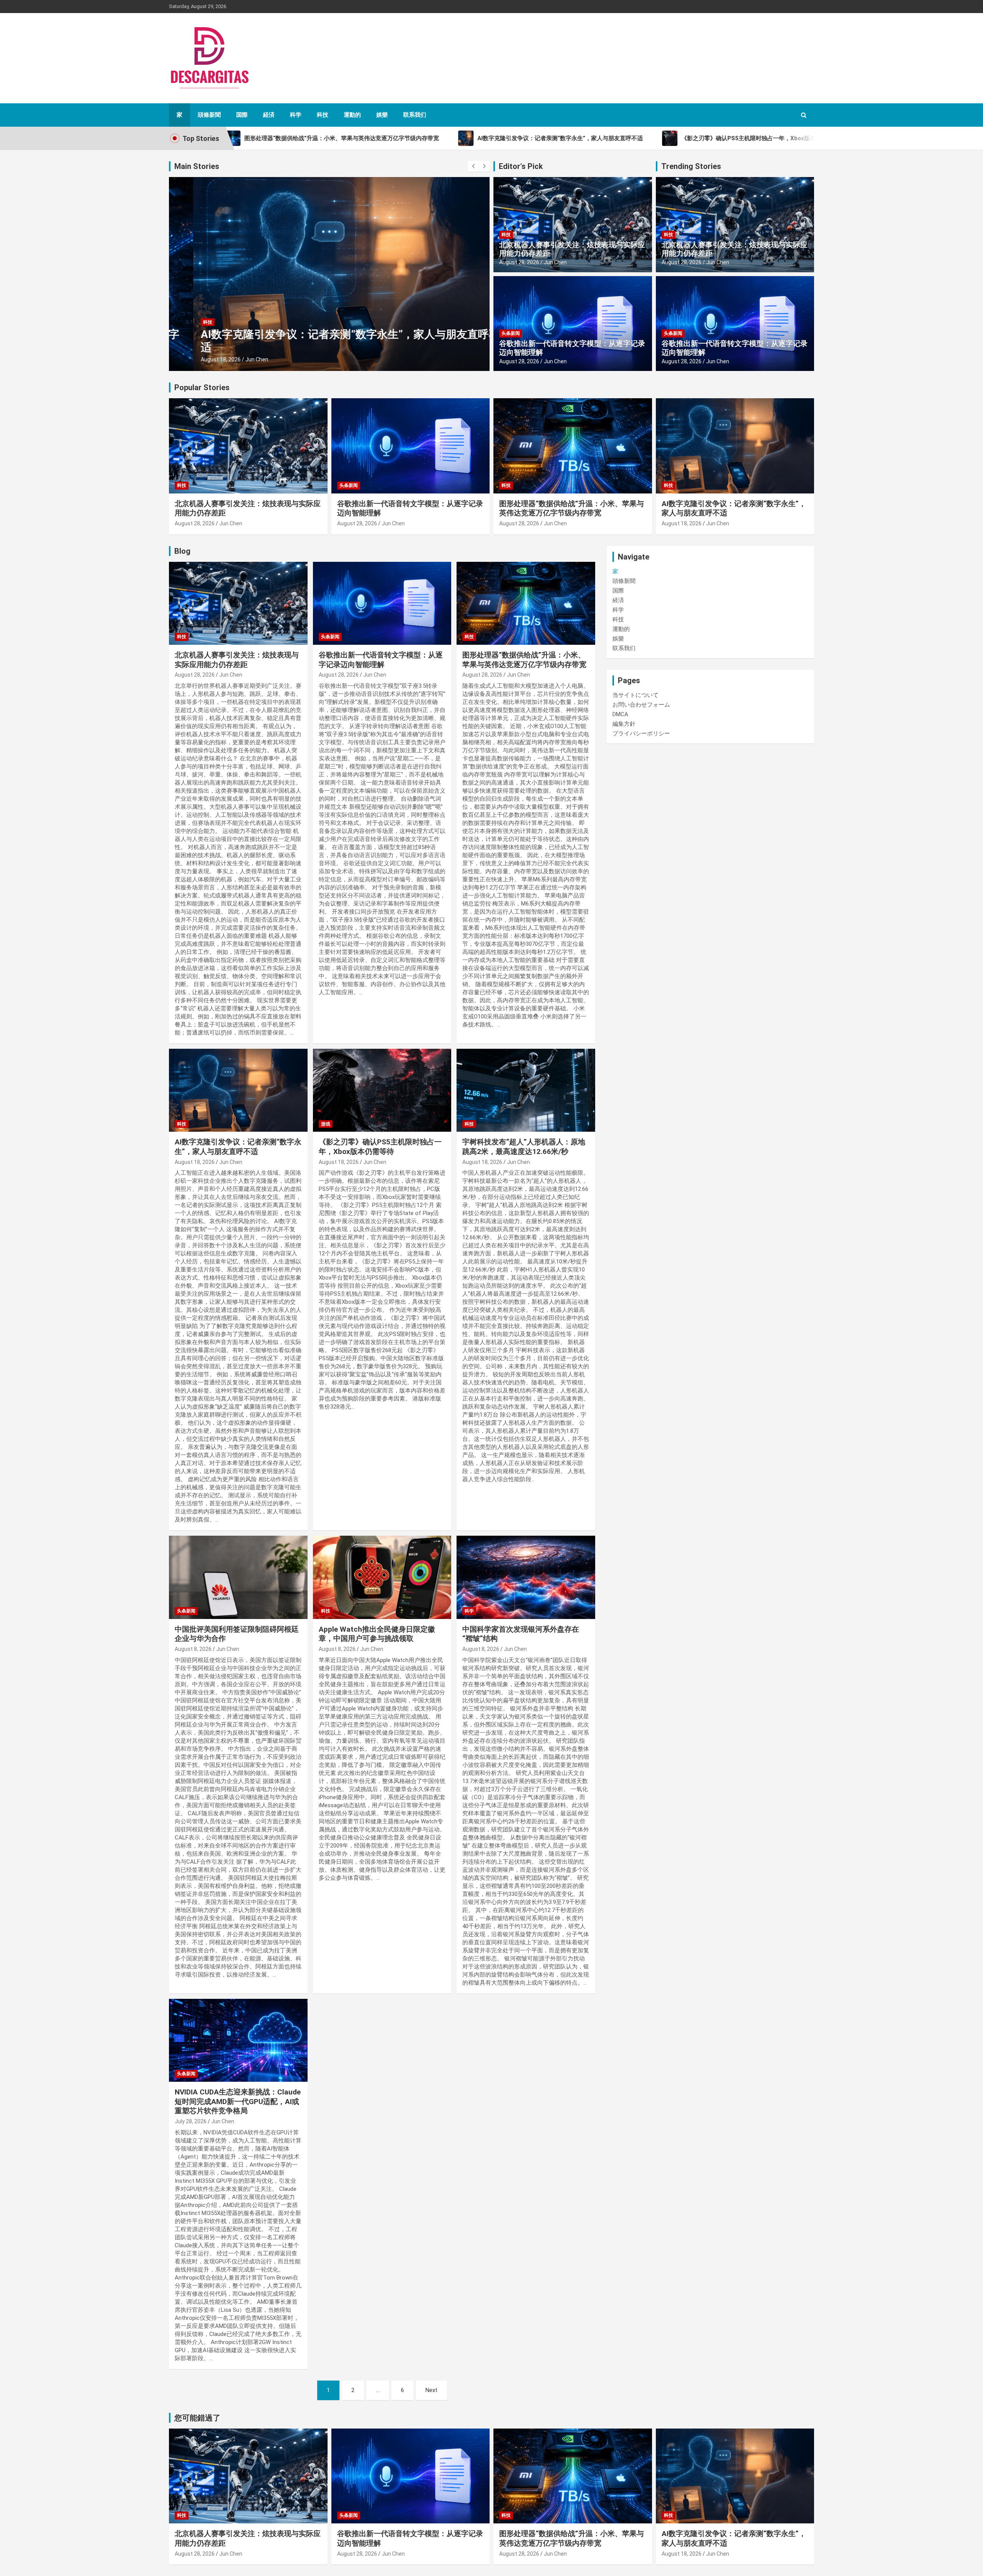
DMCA (620, 714)
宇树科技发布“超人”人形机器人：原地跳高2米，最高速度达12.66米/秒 (524, 1147)
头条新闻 (511, 333)
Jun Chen (233, 359)
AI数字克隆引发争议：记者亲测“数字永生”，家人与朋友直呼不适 (238, 1147)
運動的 (352, 115)
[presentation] (473, 166)
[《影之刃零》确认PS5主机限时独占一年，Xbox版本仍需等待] (382, 1090)
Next (431, 2390)
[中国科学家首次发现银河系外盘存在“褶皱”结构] (526, 1578)
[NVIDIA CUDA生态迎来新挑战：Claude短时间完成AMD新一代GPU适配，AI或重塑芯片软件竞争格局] (238, 2040)
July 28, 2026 (191, 2121)
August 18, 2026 (197, 359)
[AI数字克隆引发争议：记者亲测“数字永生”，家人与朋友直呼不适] (238, 1090)
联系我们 (415, 115)
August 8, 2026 (193, 1649)
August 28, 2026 (519, 262)
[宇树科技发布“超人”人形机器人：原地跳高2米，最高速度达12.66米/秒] (526, 1090)
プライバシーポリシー (641, 733)
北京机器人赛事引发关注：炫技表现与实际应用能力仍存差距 (572, 249)
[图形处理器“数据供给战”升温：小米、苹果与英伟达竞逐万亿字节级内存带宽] (526, 603)
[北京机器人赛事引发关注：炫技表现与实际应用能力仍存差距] (238, 603)
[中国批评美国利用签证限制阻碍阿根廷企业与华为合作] (238, 1578)
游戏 (184, 335)
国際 (242, 115)
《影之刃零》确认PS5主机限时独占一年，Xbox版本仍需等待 (323, 347)
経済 (269, 115)
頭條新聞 (209, 115)
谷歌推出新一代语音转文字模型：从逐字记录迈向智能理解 (572, 348)
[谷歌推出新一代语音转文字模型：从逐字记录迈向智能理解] (382, 603)
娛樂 (382, 115)
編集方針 (624, 724)
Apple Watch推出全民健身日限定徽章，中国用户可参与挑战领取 (377, 1634)
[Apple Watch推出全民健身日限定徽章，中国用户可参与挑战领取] (382, 1578)
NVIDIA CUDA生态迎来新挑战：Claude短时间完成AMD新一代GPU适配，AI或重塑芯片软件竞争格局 (238, 2101)
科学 (296, 115)
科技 (323, 115)
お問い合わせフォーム (641, 705)
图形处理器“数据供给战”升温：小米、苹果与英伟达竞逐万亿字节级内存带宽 (572, 508)
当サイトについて (635, 695)
